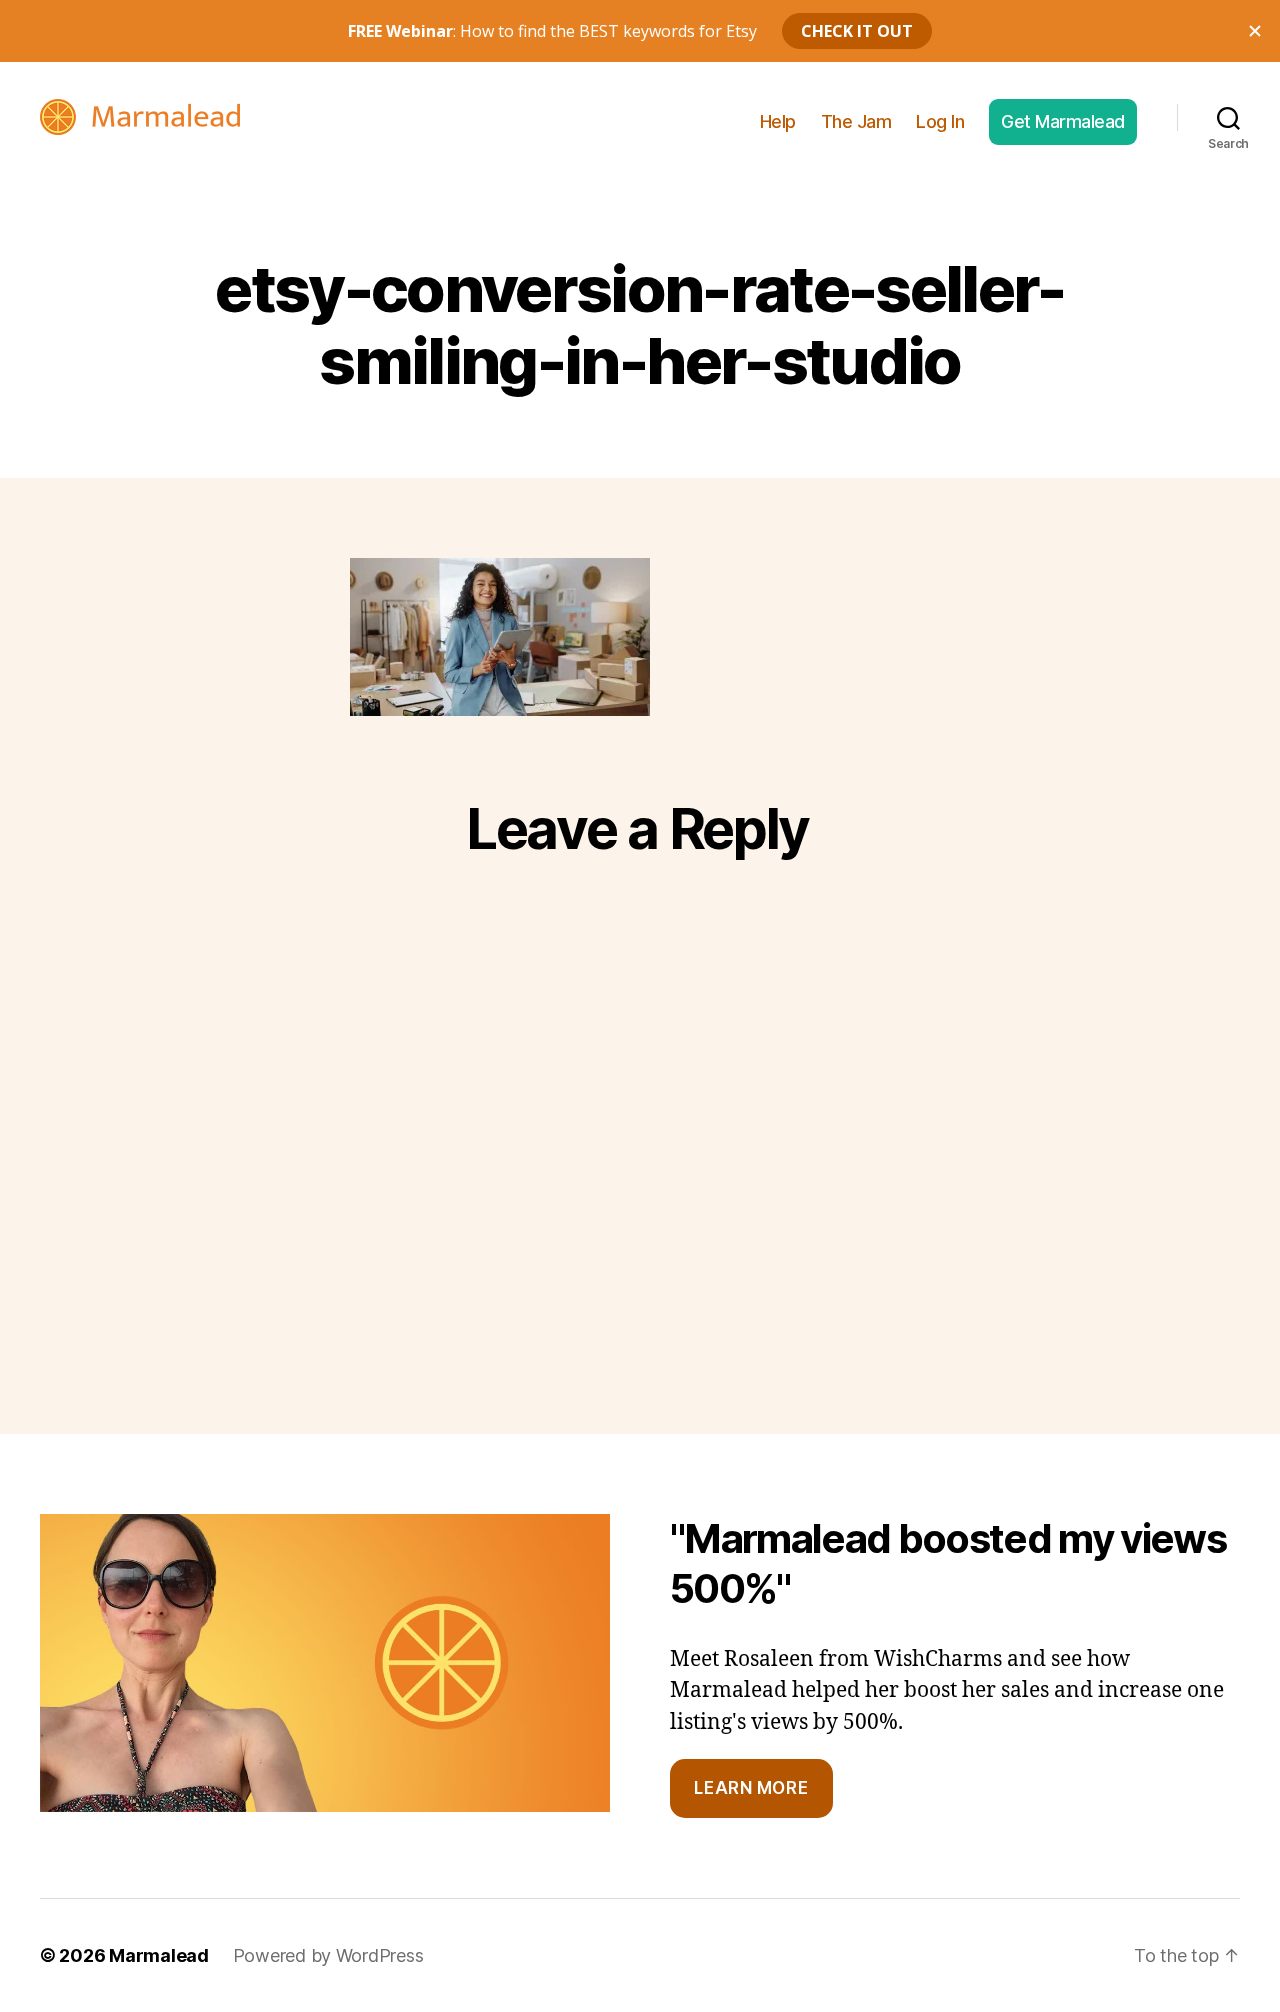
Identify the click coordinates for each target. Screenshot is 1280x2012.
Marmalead (159, 1955)
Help (778, 121)
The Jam (856, 121)
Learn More (751, 1788)
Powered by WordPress (328, 1955)
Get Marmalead (1063, 121)
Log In (940, 121)
